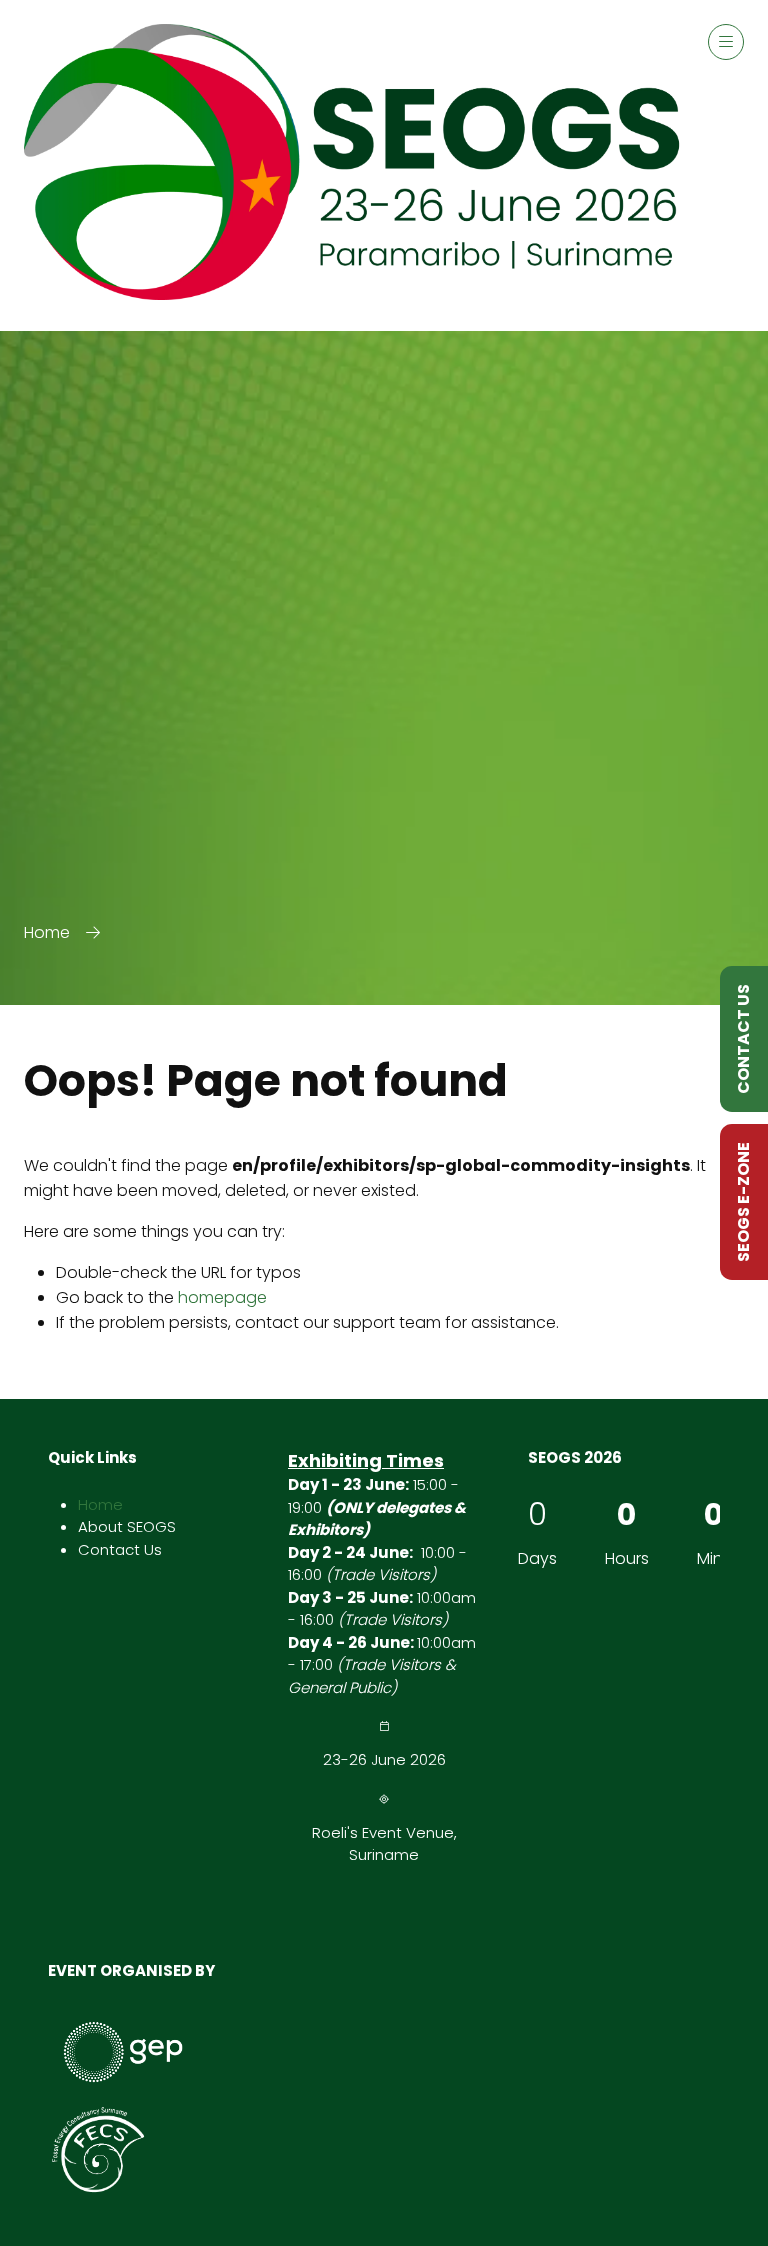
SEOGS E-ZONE (743, 1202)
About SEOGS (127, 1526)
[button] (726, 42)
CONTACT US (743, 1039)
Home (47, 932)
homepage (222, 1297)
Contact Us (120, 1549)
